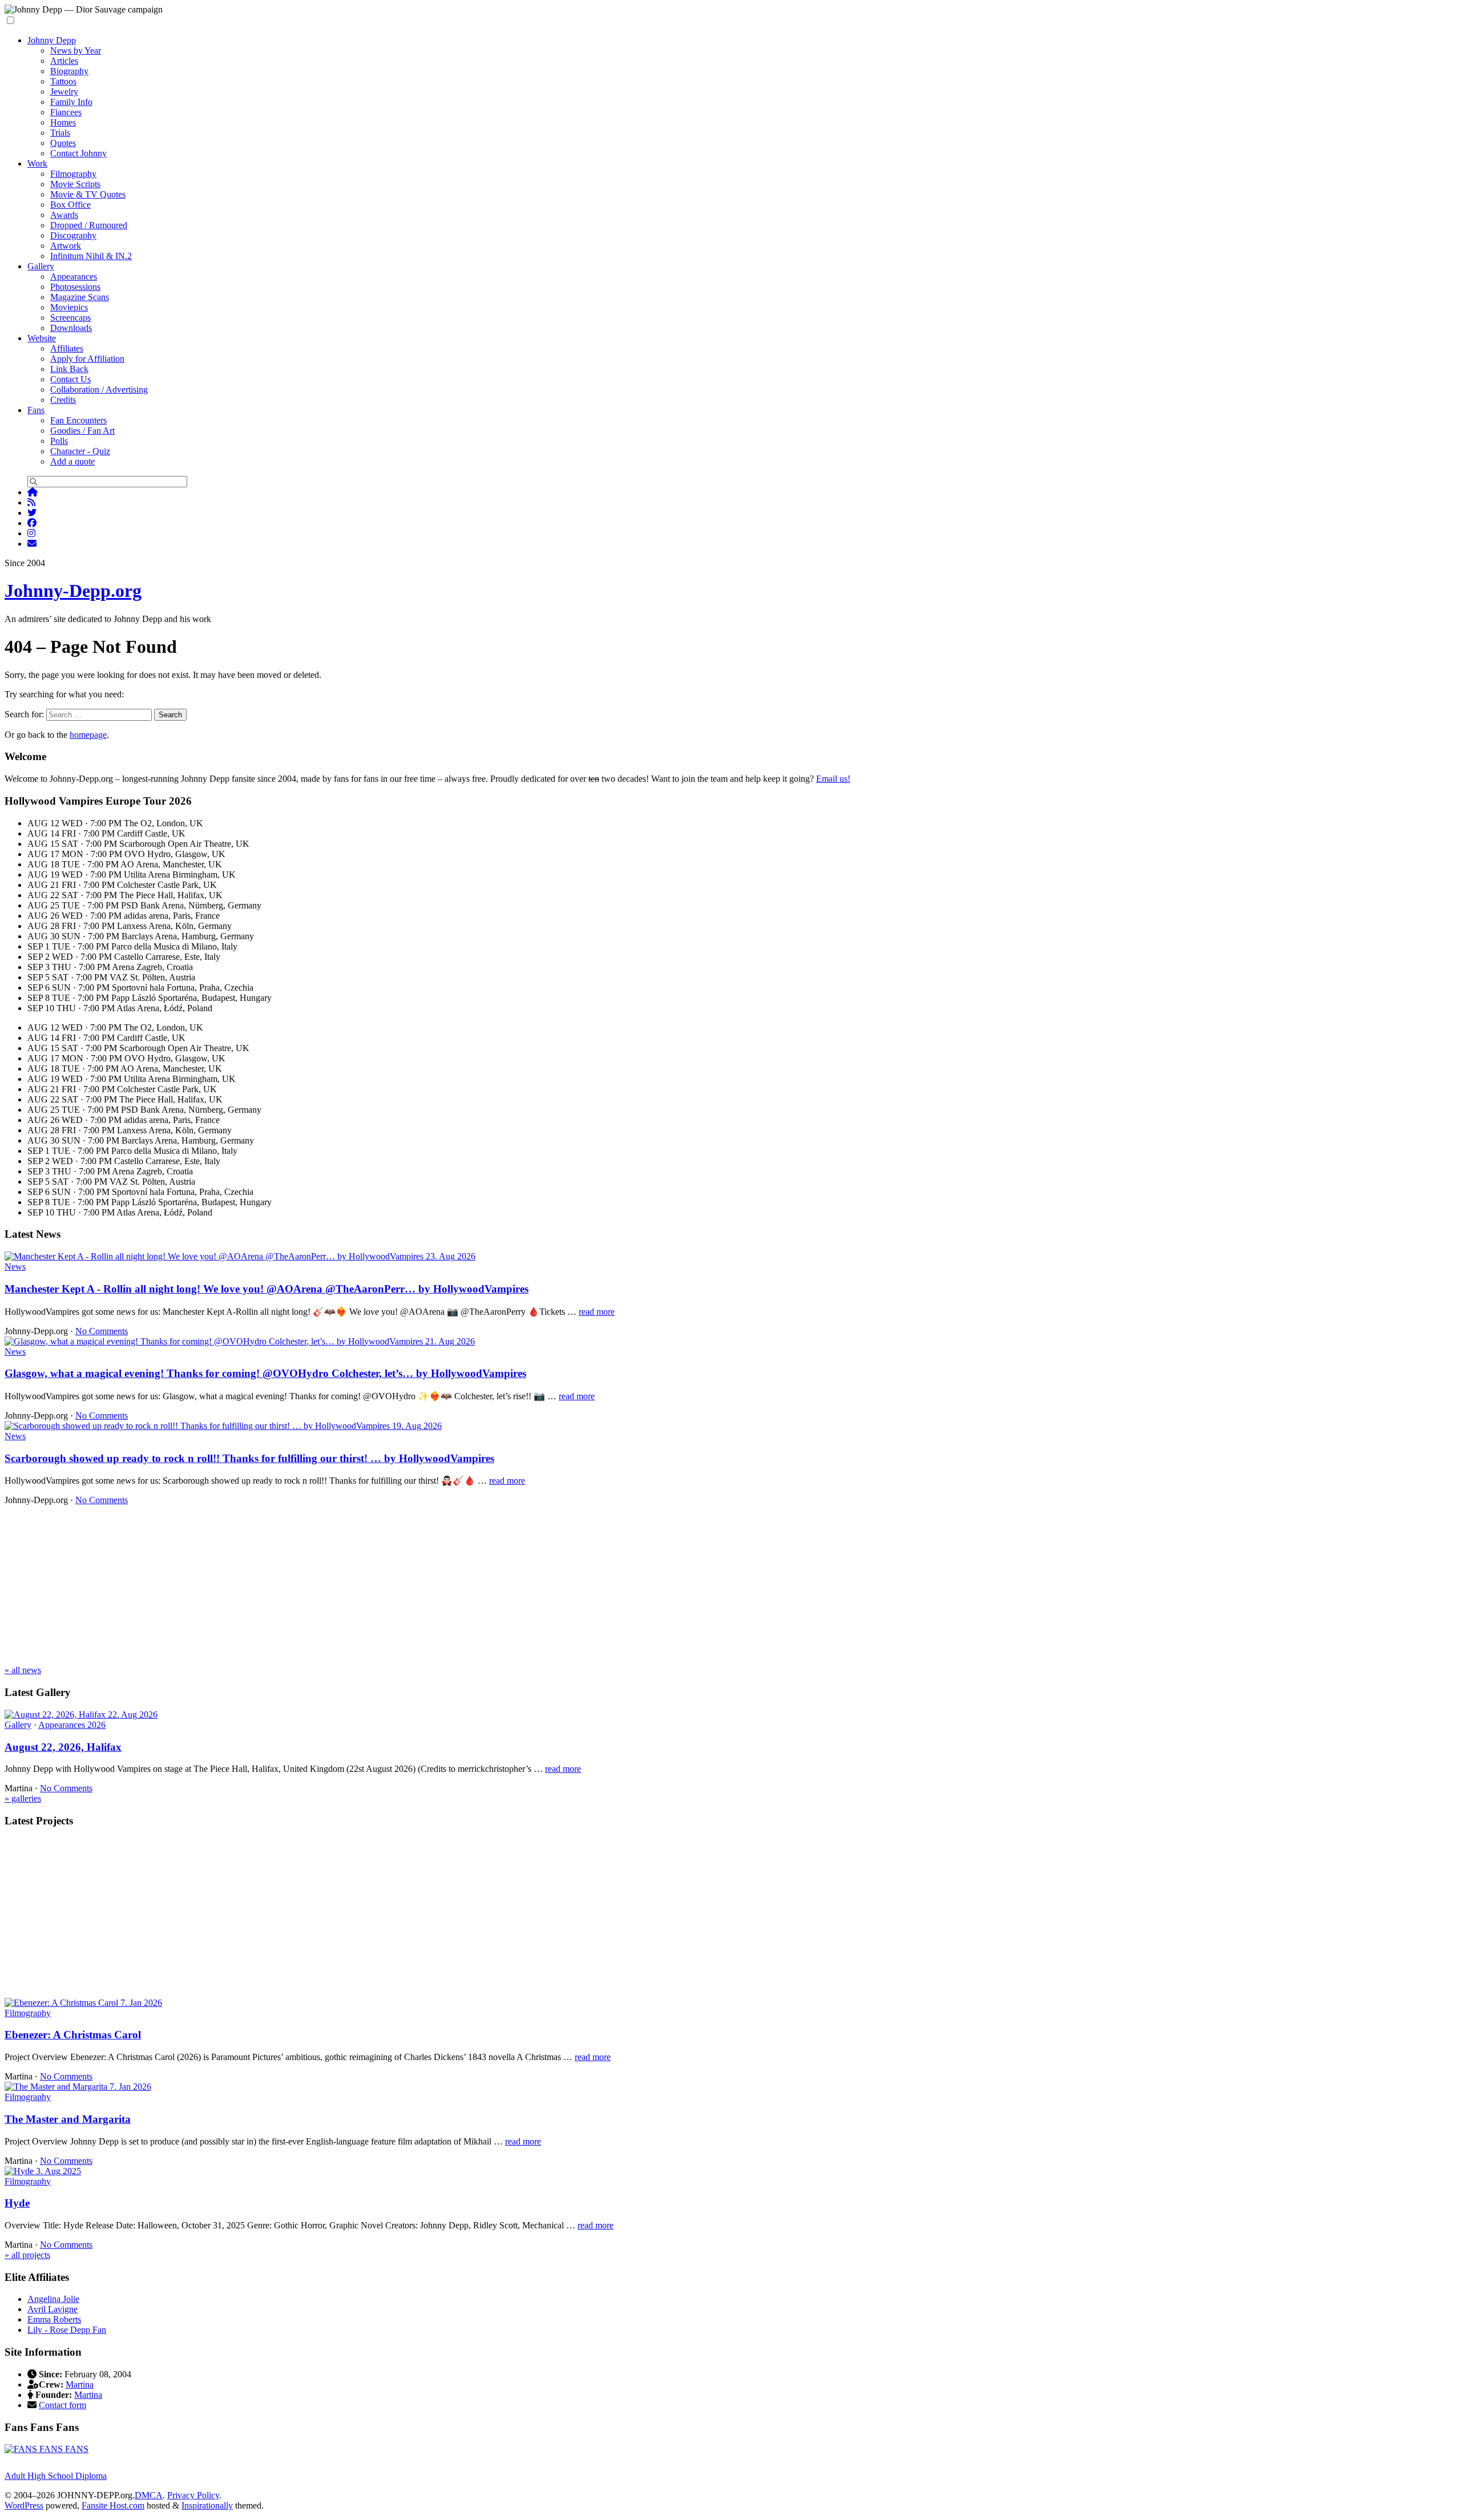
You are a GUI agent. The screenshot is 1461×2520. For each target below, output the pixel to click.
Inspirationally (207, 2505)
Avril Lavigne (53, 2309)
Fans (36, 410)
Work (37, 163)
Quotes (63, 143)
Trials (60, 133)
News (15, 1267)
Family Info (71, 102)
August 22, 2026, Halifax (63, 1747)
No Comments (102, 1331)
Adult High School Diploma (56, 2476)
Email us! (833, 779)
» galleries (23, 1798)
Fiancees (66, 112)
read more (597, 1312)
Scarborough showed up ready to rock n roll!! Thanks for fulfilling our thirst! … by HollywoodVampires (249, 1458)
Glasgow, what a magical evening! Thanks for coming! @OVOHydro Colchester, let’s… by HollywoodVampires (265, 1373)
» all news (23, 1670)
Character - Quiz (80, 451)
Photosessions (75, 287)
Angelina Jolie (53, 2299)
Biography (69, 71)
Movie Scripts (75, 184)
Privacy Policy (193, 2495)
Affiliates (67, 348)
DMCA (149, 2495)
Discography (73, 235)
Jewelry (64, 92)
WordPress (24, 2505)
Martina (80, 2384)
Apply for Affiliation (87, 359)
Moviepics (69, 307)
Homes (63, 122)
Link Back (69, 369)
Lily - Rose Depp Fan (67, 2330)
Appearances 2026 (72, 1725)
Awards (64, 215)
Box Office (70, 205)
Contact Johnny (78, 153)
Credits (63, 400)
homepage (88, 735)
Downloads (71, 328)
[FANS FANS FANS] (47, 2449)
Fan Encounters (78, 420)
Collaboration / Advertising (99, 389)
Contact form (62, 2405)
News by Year (76, 51)
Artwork (66, 246)
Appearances (74, 276)
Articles (64, 61)
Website (42, 338)
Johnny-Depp (73, 591)
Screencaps (70, 318)
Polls (59, 441)
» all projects (27, 2255)
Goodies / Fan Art (82, 431)
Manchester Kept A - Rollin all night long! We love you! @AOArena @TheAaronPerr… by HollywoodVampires (267, 1289)
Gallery (41, 266)
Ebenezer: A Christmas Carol (73, 2035)
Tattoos (63, 81)
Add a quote (72, 461)
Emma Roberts (54, 2319)
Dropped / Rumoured (89, 225)
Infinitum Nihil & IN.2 (91, 256)
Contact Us (70, 379)
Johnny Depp (52, 40)
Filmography (73, 174)
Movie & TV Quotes (88, 194)
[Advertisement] (347, 1585)
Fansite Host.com (113, 2505)
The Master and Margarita (68, 2119)
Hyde (17, 2203)
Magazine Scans (80, 297)
